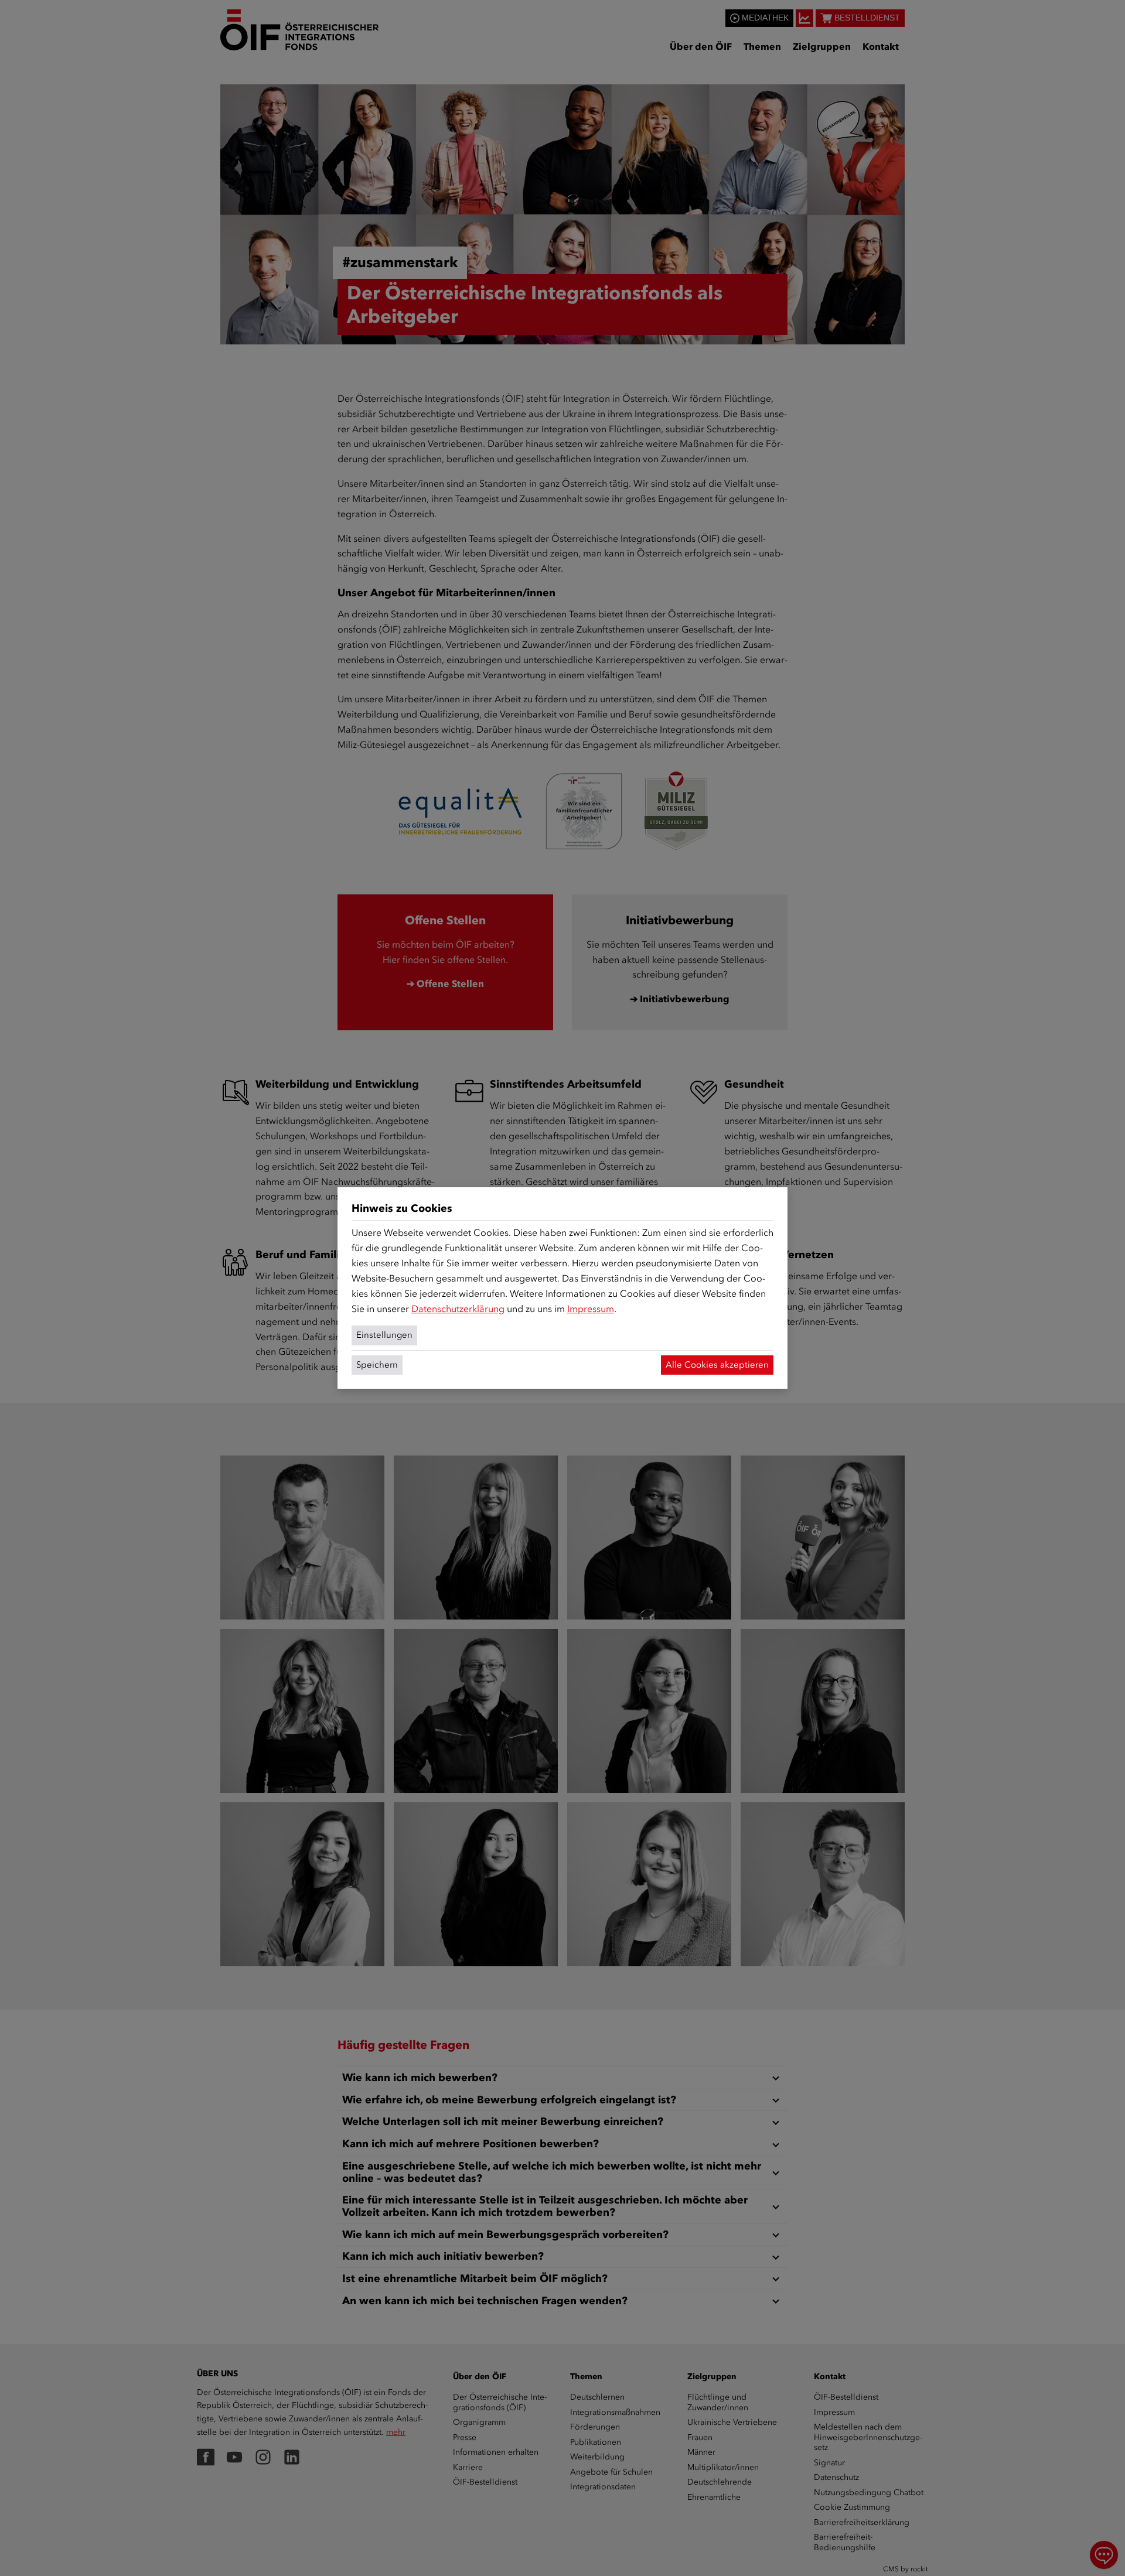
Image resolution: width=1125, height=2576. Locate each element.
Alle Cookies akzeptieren (717, 1365)
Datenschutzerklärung (458, 1309)
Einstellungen (384, 1335)
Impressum (591, 1309)
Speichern (377, 1365)
